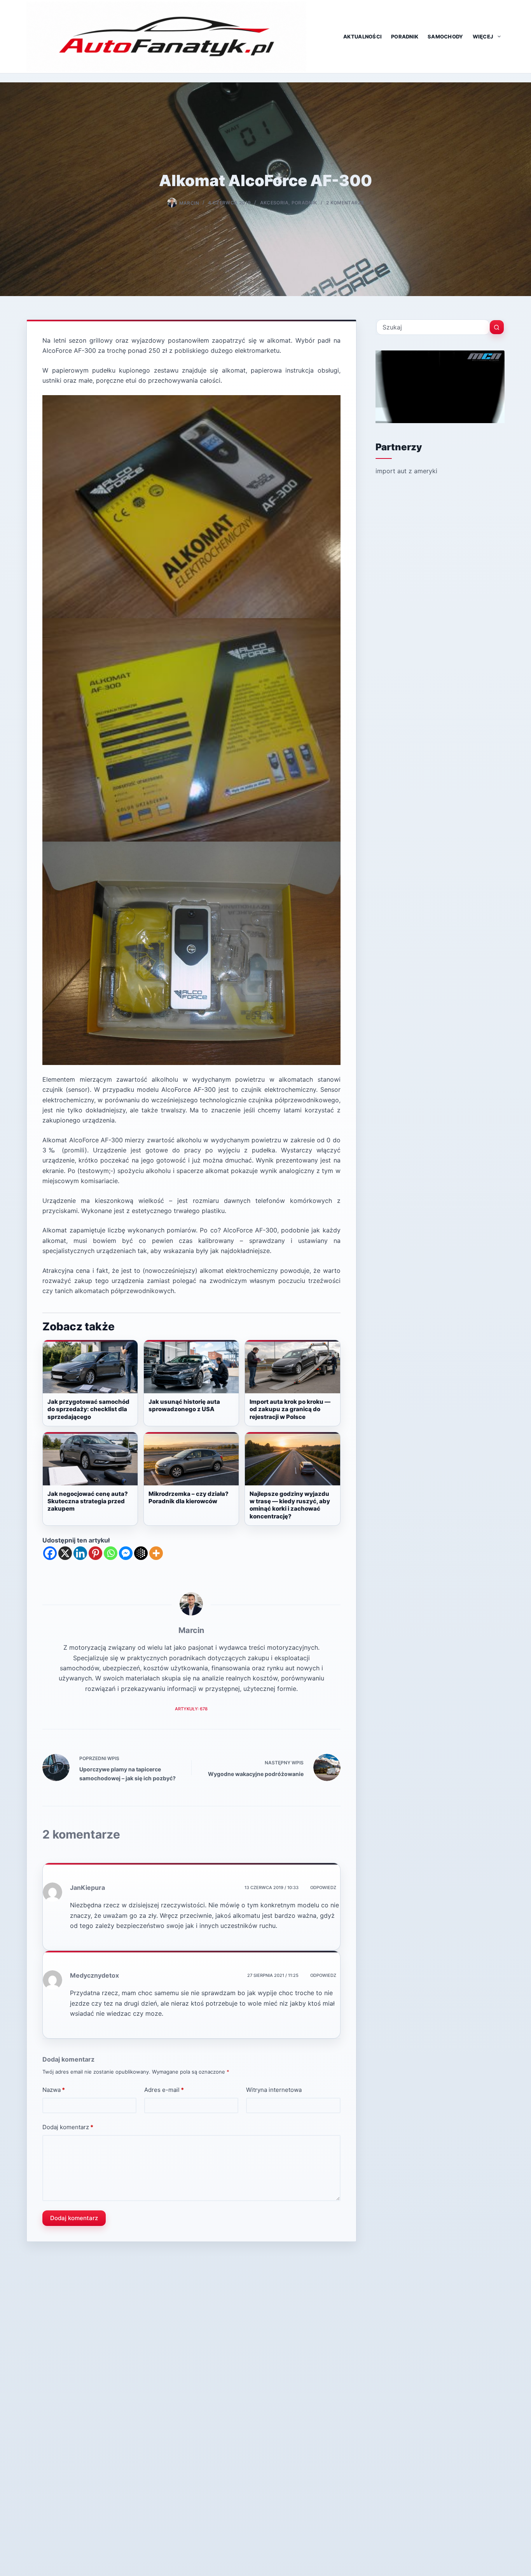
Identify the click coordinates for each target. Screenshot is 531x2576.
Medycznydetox (94, 1975)
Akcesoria (274, 203)
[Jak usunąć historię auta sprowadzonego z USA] (191, 1367)
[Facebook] (50, 1553)
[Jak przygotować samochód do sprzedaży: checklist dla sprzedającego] (90, 1367)
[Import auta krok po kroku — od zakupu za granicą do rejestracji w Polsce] (292, 1367)
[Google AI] (141, 1553)
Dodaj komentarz (68, 2127)
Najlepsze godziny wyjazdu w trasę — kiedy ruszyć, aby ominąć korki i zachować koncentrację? (290, 1505)
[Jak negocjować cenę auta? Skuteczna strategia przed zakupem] (90, 1459)
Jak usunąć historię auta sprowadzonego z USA (184, 1405)
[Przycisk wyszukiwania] (497, 327)
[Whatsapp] (111, 1553)
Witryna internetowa (274, 2090)
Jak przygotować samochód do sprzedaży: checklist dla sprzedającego (88, 1409)
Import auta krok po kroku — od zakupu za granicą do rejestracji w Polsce (290, 1409)
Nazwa (54, 2090)
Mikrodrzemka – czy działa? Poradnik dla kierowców (189, 1497)
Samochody (445, 37)
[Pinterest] (95, 1553)
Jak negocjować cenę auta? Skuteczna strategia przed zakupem (88, 1501)
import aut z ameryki (406, 471)
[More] (156, 1553)
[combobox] (433, 327)
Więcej (483, 37)
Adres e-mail (164, 2090)
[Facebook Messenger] (126, 1553)
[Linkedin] (80, 1553)
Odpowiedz (323, 1888)
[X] (65, 1553)
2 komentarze (345, 203)
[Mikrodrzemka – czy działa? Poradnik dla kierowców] (191, 1459)
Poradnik (405, 37)
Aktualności (362, 37)
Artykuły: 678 (191, 1709)
